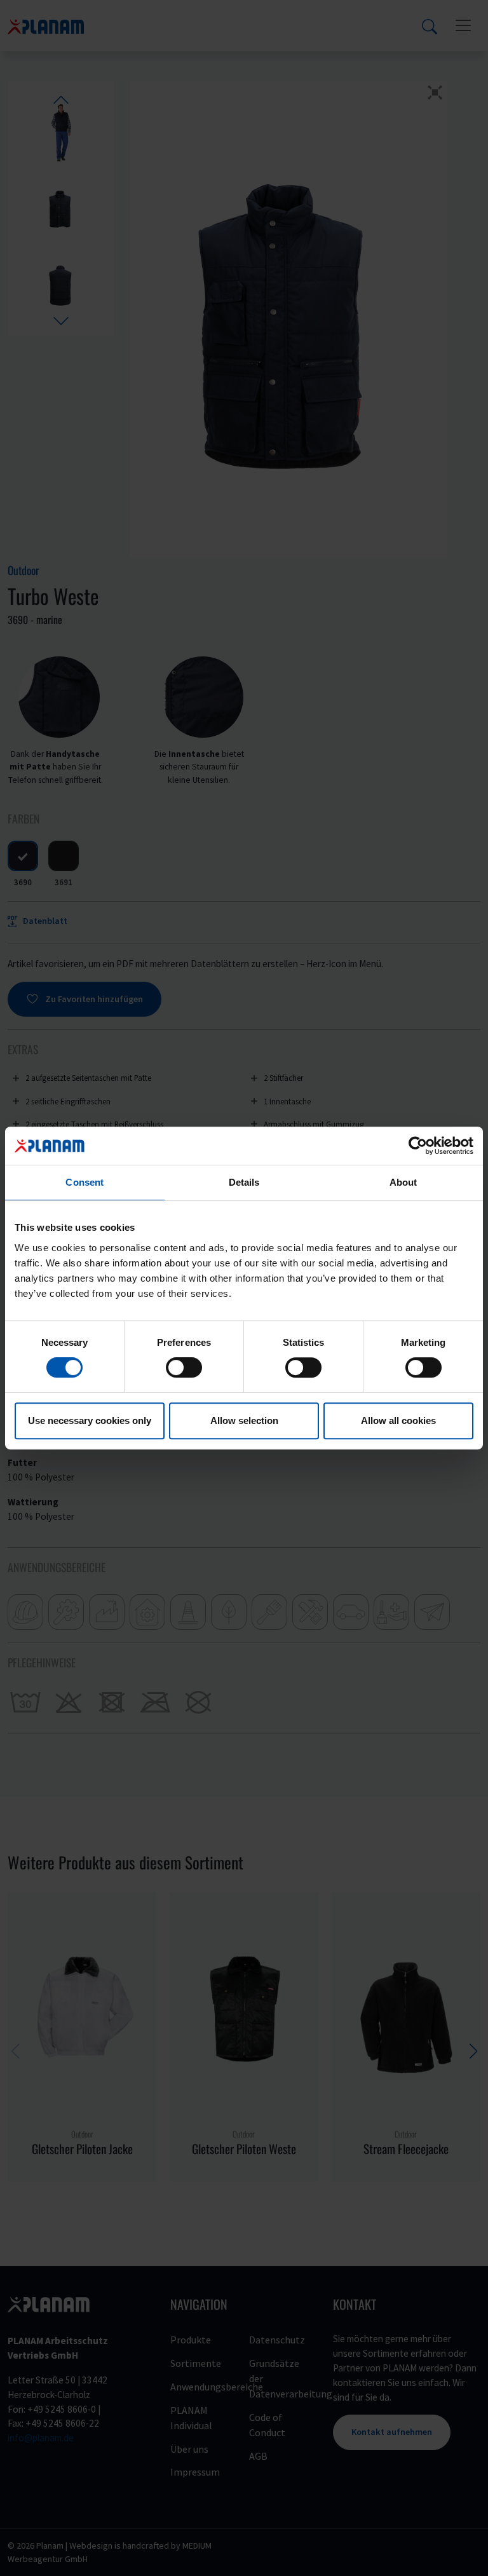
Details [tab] (244, 1182)
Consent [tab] (85, 1182)
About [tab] (403, 1182)
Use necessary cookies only (90, 1420)
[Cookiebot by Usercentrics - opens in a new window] (418, 1146)
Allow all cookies (398, 1420)
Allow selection (244, 1420)
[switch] (184, 1367)
